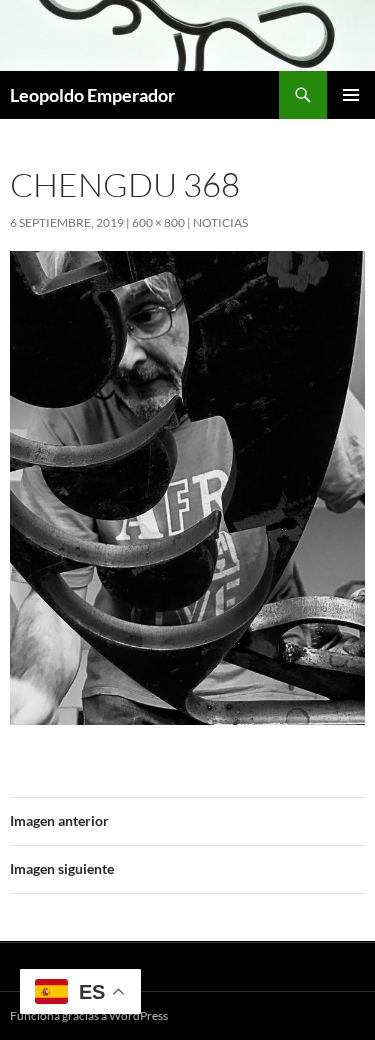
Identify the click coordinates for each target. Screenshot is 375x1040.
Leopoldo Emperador (92, 95)
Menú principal (351, 95)
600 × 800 (158, 222)
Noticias (220, 222)
